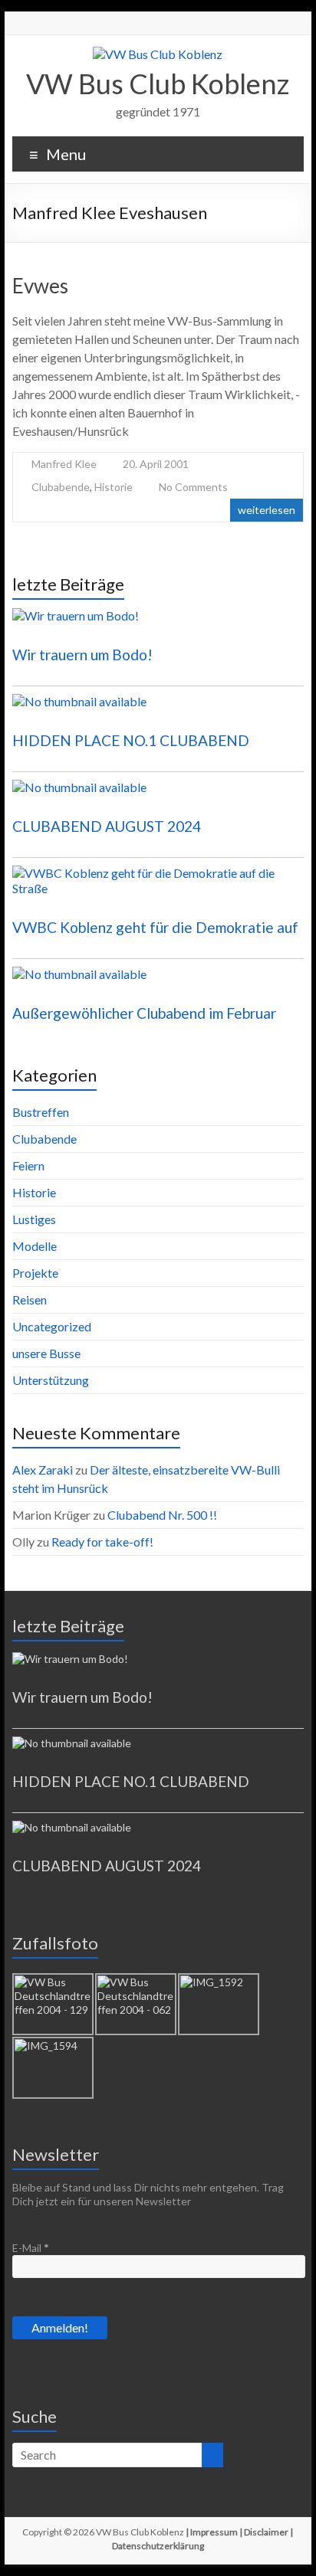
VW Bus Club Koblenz (158, 83)
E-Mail (31, 2248)
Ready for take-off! (102, 1542)
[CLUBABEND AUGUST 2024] (158, 794)
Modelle (35, 1246)
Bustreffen (41, 1112)
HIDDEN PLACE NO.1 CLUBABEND (131, 740)
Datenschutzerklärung (158, 2546)
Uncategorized (52, 1326)
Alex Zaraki (43, 1470)
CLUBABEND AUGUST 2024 (107, 826)
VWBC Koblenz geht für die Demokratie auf (155, 927)
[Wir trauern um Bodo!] (158, 623)
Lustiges (34, 1219)
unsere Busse (46, 1353)
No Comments (193, 487)
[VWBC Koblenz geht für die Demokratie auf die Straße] (158, 888)
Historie (114, 487)
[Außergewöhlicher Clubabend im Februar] (158, 981)
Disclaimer (266, 2532)
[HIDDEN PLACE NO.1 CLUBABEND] (158, 709)
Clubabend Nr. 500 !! (162, 1515)
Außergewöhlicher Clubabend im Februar (144, 1013)
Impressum (214, 2532)
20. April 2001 (156, 464)
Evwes (40, 286)
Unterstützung (51, 1380)
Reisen (30, 1299)
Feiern (28, 1165)
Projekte (35, 1273)
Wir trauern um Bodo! (82, 655)
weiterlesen (267, 510)
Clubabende (61, 487)
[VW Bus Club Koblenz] (158, 54)
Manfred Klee (64, 464)
